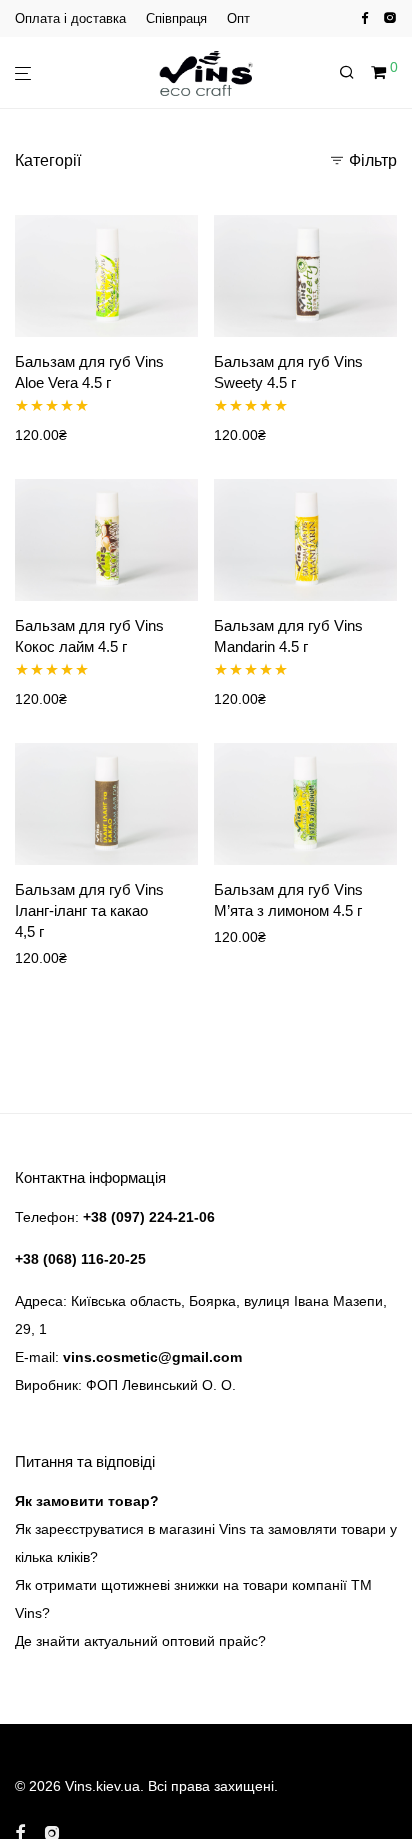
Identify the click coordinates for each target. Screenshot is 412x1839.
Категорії (48, 160)
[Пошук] (355, 73)
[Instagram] (390, 17)
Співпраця (176, 18)
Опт (238, 18)
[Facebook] (364, 17)
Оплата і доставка (70, 18)
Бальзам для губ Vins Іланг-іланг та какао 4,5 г (89, 910)
